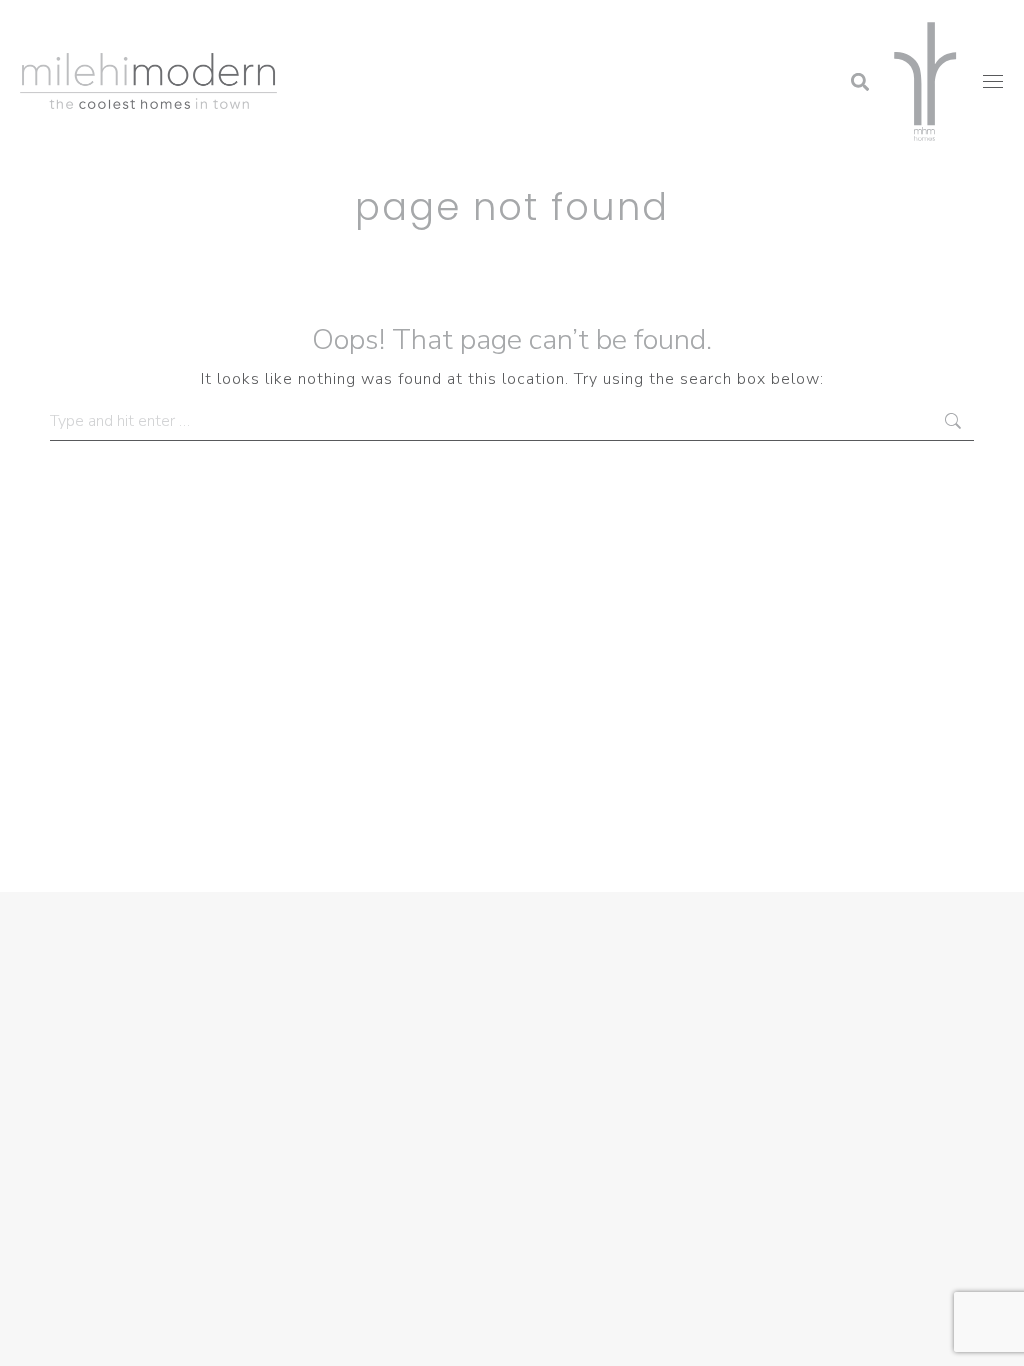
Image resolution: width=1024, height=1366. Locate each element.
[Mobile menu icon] (993, 81)
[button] (699, 25)
